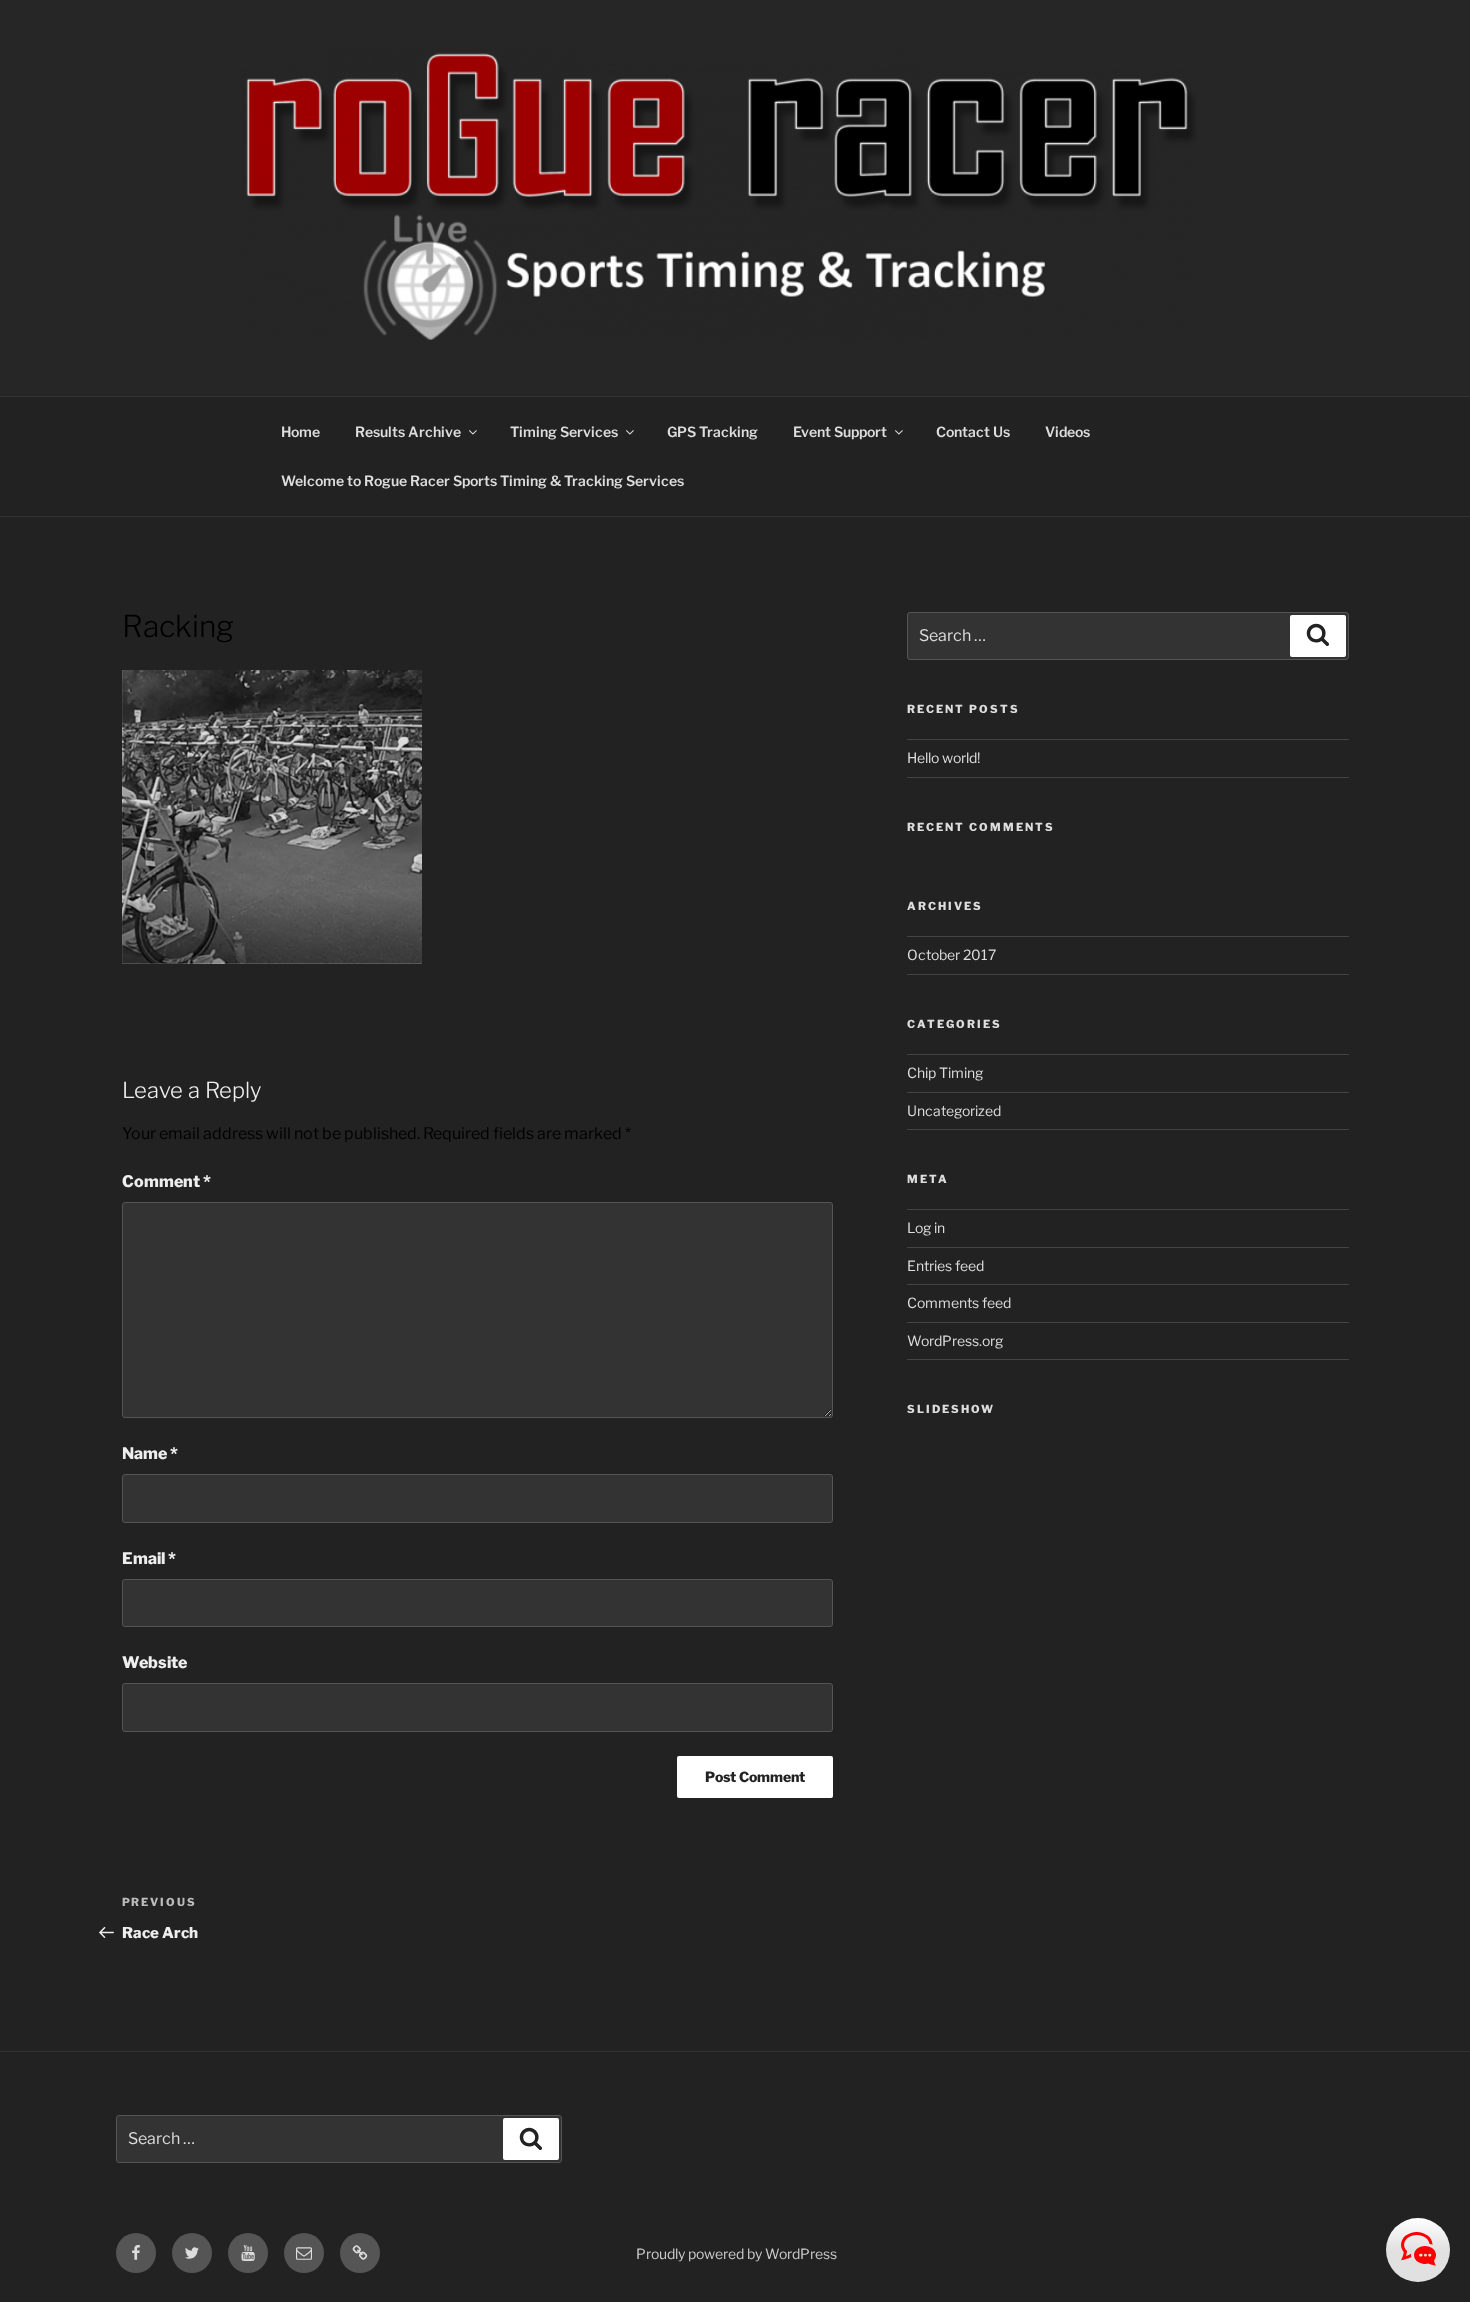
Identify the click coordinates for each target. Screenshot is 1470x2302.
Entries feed (945, 1265)
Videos (1067, 431)
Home (300, 431)
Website (154, 1662)
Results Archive (408, 431)
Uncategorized (954, 1110)
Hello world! (943, 757)
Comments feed (959, 1302)
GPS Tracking (712, 431)
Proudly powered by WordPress (736, 2253)
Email (149, 1558)
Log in (926, 1227)
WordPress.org (955, 1340)
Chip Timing (945, 1072)
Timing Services (564, 431)
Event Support (840, 431)
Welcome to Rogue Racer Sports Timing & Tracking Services (482, 480)
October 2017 (951, 954)
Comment (166, 1181)
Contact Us (973, 431)
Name (150, 1453)
